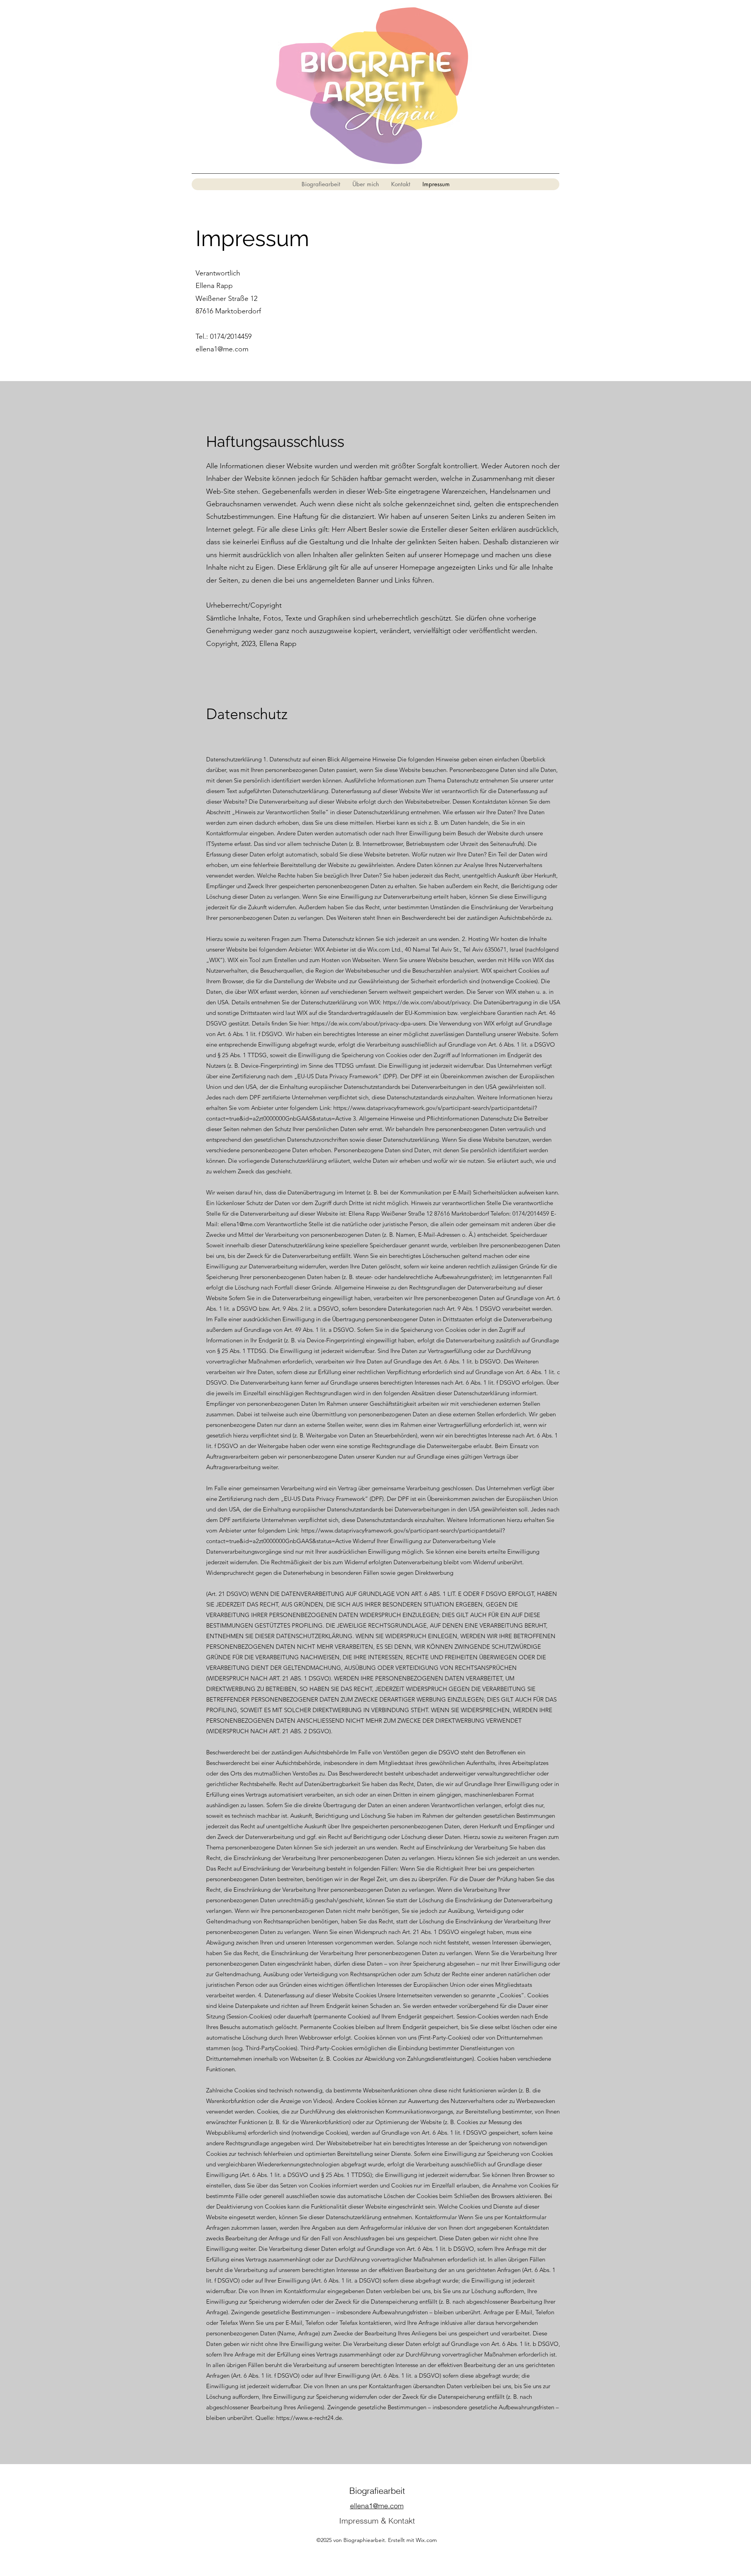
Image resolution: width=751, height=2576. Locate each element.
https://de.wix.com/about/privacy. (427, 1002)
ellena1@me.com (222, 349)
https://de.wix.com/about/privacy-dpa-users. (369, 1023)
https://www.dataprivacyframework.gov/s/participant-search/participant (426, 1108)
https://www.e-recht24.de (309, 2418)
